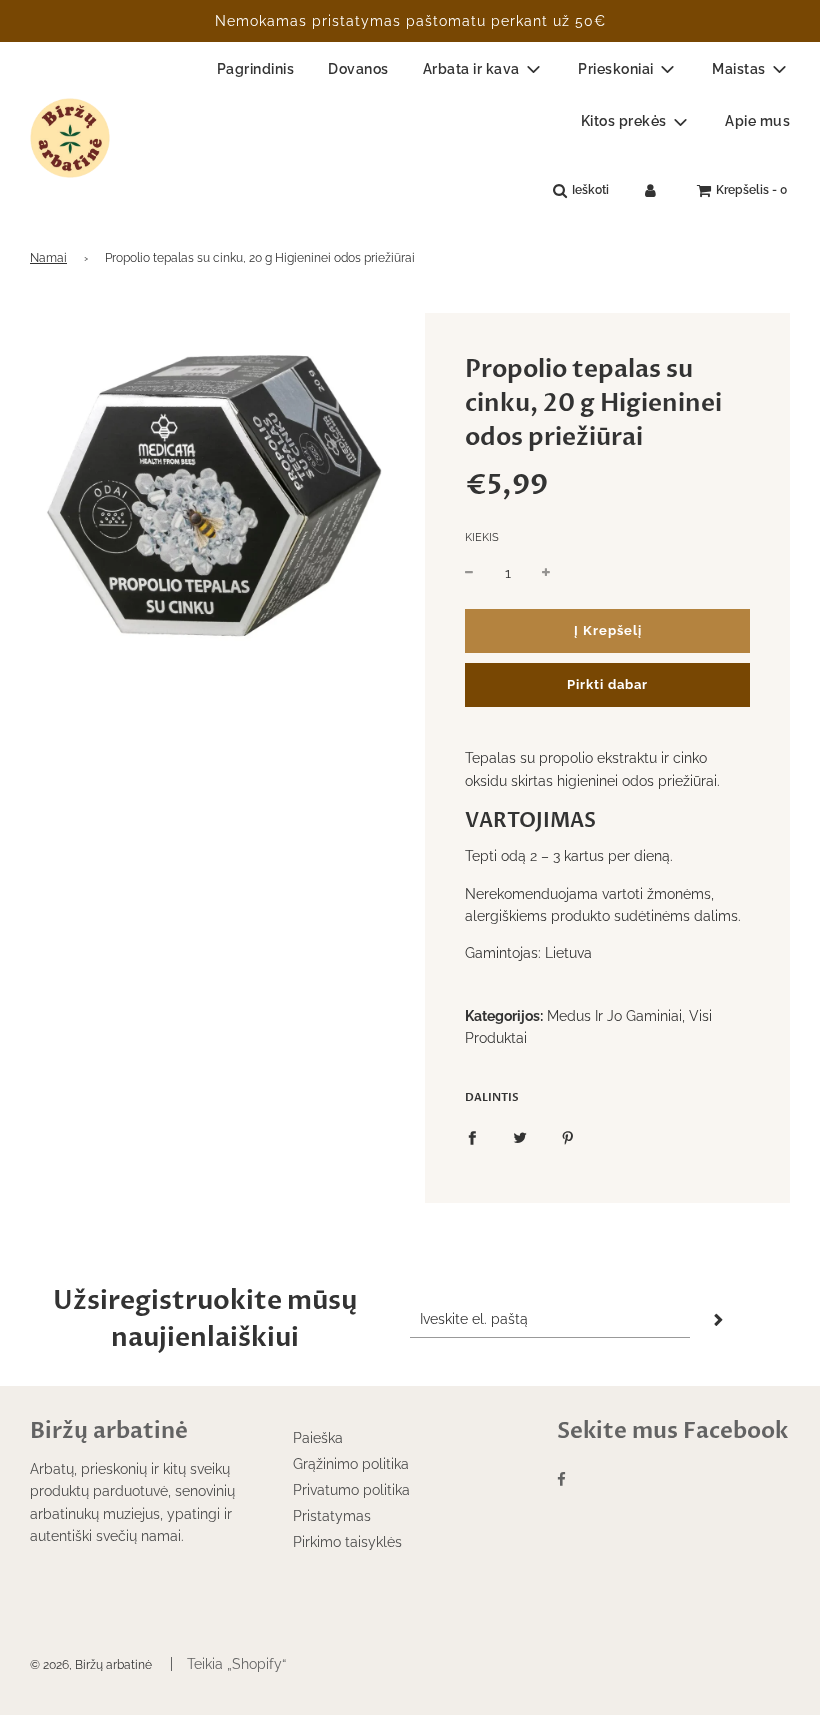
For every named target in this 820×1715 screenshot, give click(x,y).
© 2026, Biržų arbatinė (91, 1665)
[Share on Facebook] (472, 1136)
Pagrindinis (256, 69)
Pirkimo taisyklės (347, 1542)
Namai (48, 258)
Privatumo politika (351, 1490)
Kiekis (482, 537)
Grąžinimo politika (351, 1464)
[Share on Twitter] (520, 1136)
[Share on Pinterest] (568, 1136)
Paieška (318, 1438)
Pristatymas (332, 1516)
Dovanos (358, 69)
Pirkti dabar (607, 684)
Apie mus (757, 121)
